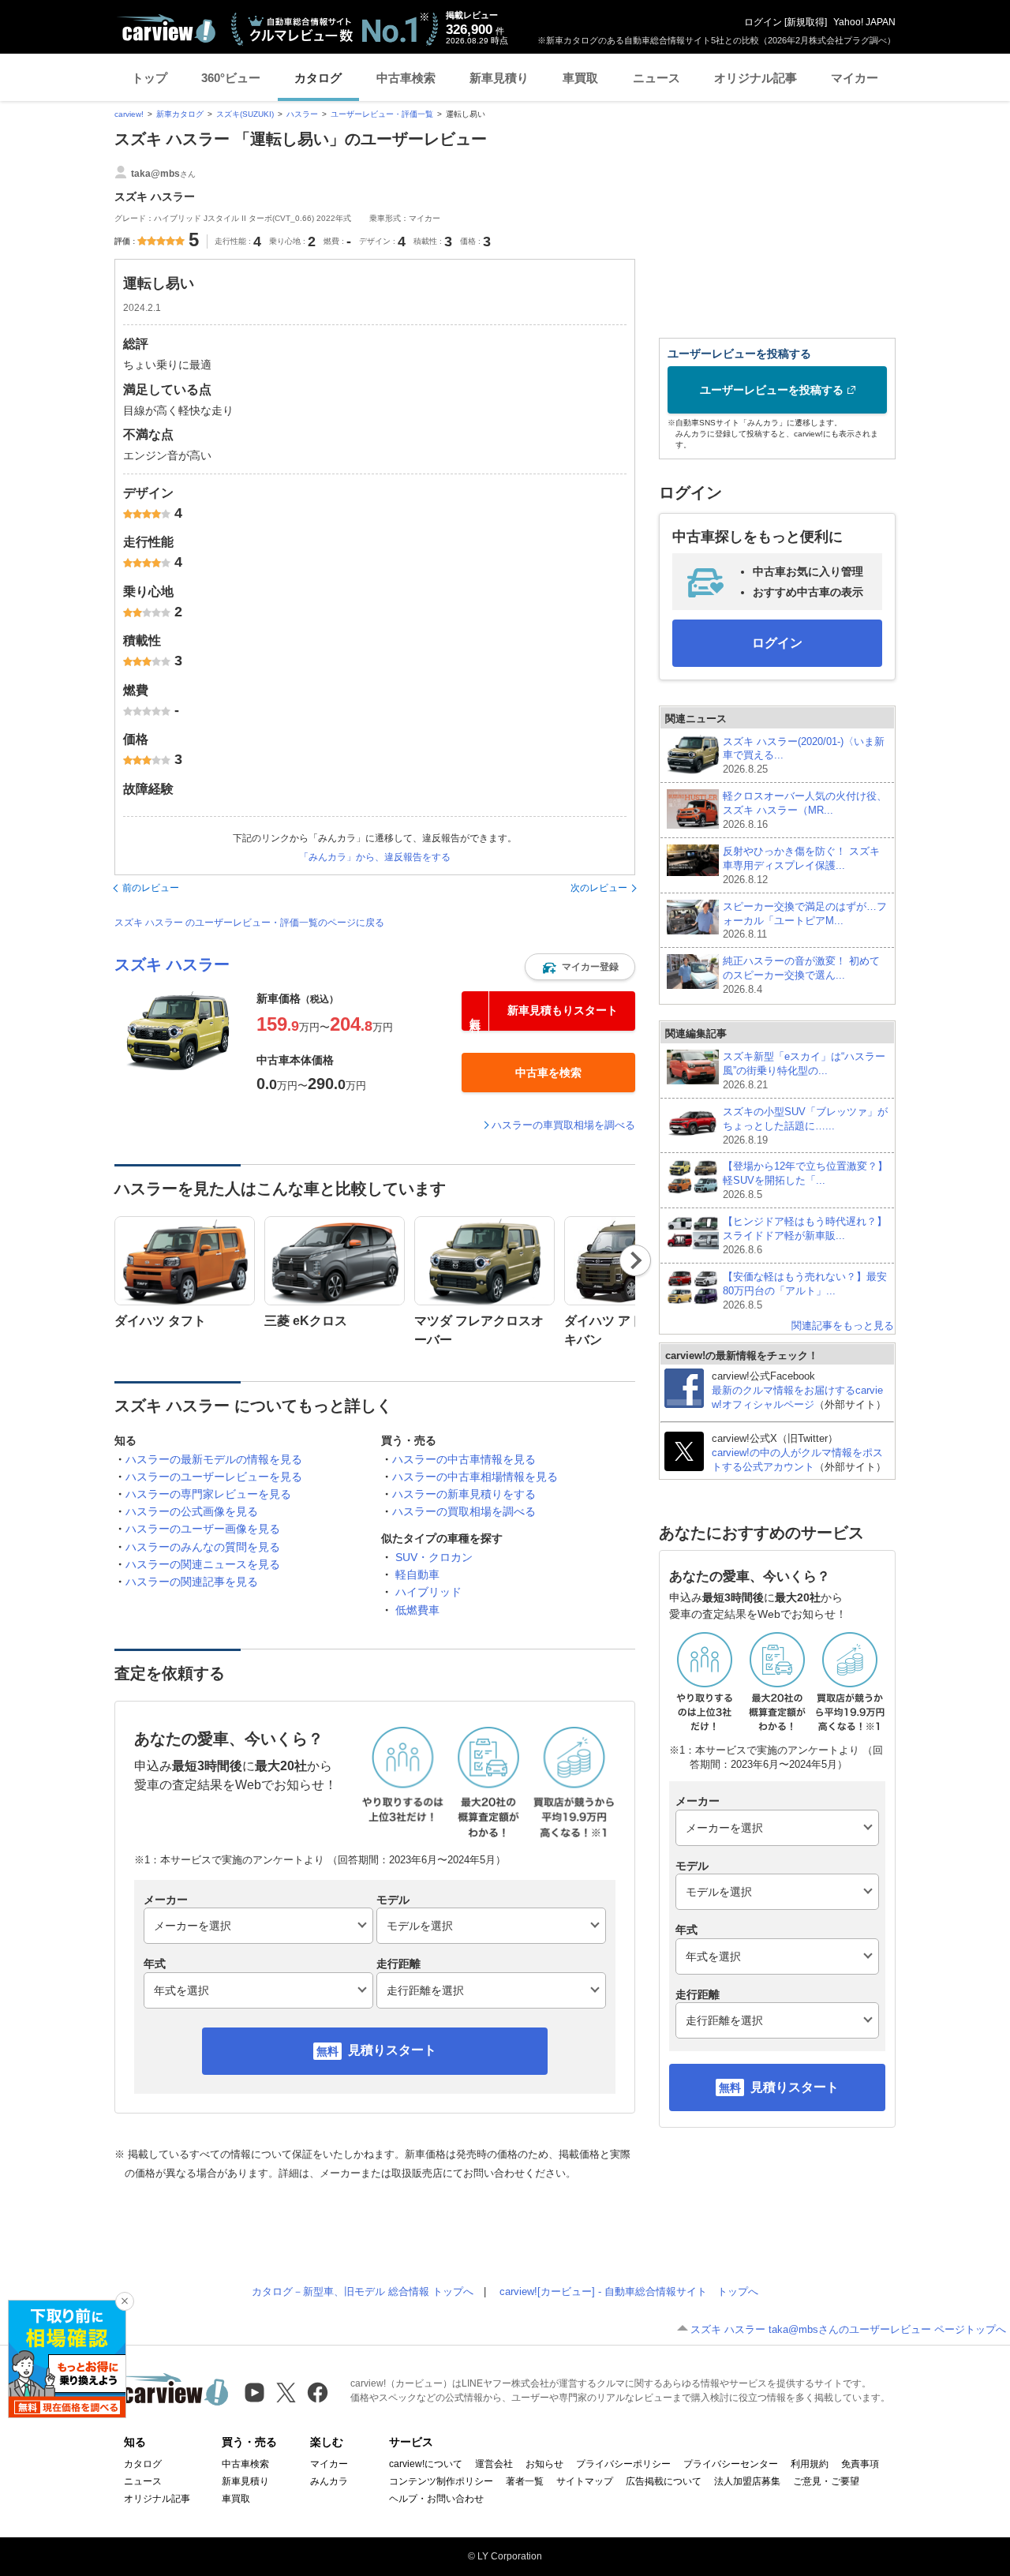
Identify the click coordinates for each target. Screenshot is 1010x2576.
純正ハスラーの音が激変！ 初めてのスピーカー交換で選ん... (801, 975)
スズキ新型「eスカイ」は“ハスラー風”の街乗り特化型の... (804, 1071)
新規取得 (806, 22)
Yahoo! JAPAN (864, 22)
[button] (580, 967)
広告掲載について (664, 2481)
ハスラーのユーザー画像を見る (203, 1529)
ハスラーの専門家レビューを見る (208, 1494)
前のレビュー (151, 888)
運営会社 (494, 2464)
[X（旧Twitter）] (286, 2393)
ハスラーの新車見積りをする (464, 1494)
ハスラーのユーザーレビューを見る (214, 1477)
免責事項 (860, 2464)
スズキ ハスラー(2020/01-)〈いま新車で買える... (804, 756)
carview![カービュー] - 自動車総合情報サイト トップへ (629, 2291)
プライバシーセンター (731, 2464)
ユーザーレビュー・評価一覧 (382, 114)
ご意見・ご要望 (826, 2481)
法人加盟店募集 (747, 2481)
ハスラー (302, 114)
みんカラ (329, 2481)
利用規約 (810, 2464)
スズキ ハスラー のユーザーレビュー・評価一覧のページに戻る (249, 923)
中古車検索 (406, 78)
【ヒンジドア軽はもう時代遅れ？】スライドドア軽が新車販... (805, 1236)
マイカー (855, 78)
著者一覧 (525, 2481)
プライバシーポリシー (623, 2464)
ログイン (763, 22)
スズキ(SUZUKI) (245, 114)
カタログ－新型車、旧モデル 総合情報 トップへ (363, 2291)
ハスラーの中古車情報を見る (464, 1459)
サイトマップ (585, 2481)
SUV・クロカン (434, 1557)
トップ (150, 78)
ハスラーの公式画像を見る (192, 1511)
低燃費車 (417, 1610)
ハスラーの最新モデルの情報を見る (214, 1459)
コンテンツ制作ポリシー (441, 2481)
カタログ (318, 78)
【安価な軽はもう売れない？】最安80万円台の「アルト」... (805, 1291)
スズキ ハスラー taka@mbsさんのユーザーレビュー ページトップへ (848, 2329)
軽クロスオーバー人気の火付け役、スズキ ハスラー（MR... (805, 810)
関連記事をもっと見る (843, 1325)
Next (636, 1260)
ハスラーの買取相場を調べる (464, 1511)
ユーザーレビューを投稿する (772, 390)
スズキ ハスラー (172, 964)
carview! (129, 114)
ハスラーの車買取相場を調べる (563, 1125)
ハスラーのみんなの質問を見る (203, 1547)
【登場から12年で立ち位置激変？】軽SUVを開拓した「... (805, 1180)
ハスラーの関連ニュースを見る (203, 1564)
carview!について (426, 2464)
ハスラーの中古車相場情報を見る (475, 1477)
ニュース (656, 78)
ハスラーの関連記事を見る (192, 1582)
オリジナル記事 (756, 78)
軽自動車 (417, 1574)
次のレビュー (599, 888)
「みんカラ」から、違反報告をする (375, 857)
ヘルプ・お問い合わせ (436, 2499)
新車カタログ (180, 114)
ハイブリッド (428, 1592)
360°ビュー (231, 78)
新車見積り (499, 78)
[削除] (125, 2301)
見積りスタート (392, 2050)
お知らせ (544, 2464)
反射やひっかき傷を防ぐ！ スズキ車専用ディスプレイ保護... (801, 865)
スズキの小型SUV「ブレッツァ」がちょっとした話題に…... (805, 1126)
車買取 (580, 78)
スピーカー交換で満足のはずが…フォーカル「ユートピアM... (805, 921)
